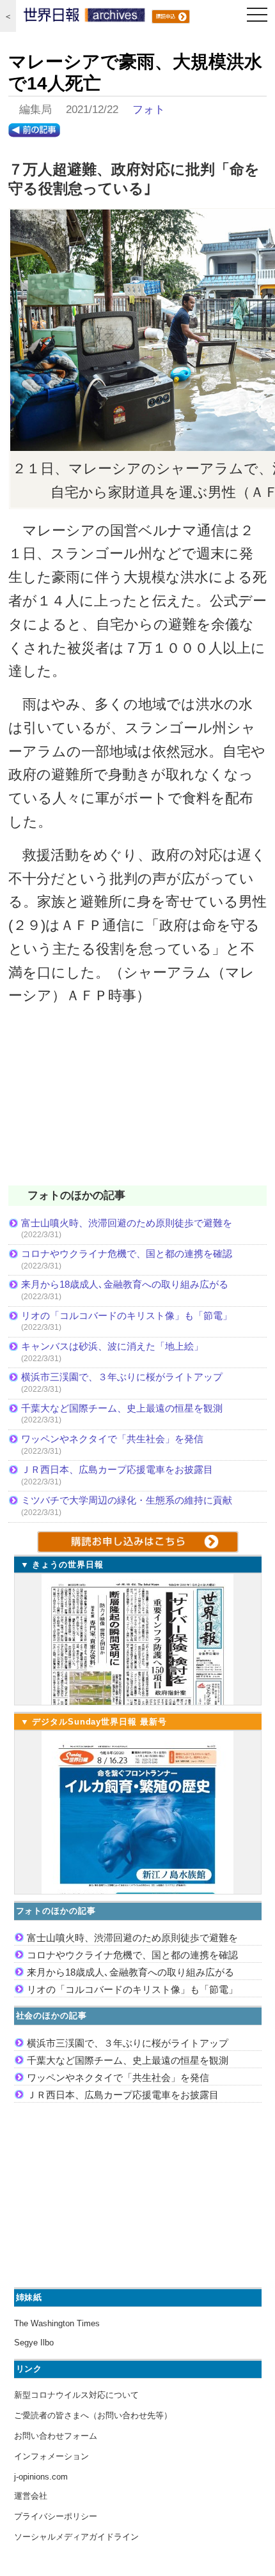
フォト (149, 110)
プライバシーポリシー (56, 2516)
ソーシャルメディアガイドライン (76, 2537)
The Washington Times (57, 2323)
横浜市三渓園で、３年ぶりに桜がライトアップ (127, 1377)
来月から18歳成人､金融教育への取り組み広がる (125, 1284)
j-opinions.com (41, 2477)
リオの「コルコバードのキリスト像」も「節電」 (127, 1315)
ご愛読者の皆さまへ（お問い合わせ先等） (93, 2415)
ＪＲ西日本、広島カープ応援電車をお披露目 (117, 1469)
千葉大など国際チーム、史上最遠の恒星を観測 (122, 1408)
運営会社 (31, 2496)
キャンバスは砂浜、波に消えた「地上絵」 (112, 1346)
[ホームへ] (84, 18)
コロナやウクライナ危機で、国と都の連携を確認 (127, 1254)
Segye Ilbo (34, 2343)
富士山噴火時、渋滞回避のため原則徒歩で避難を (127, 1223)
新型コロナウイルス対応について (76, 2395)
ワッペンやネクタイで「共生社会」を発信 (112, 1439)
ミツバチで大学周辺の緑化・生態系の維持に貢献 (127, 1500)
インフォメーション (51, 2456)
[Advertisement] (137, 1104)
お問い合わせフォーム (56, 2436)
